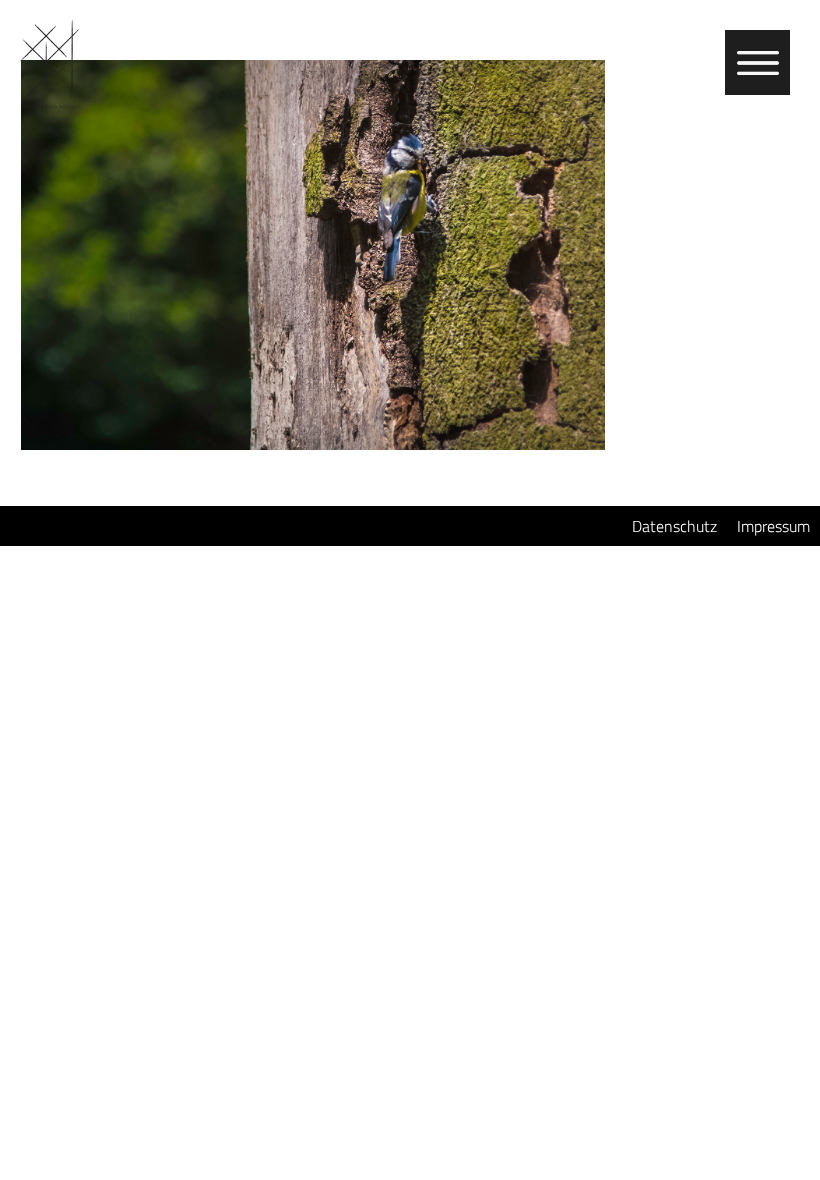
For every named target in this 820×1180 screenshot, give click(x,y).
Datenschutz (674, 526)
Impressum (773, 526)
